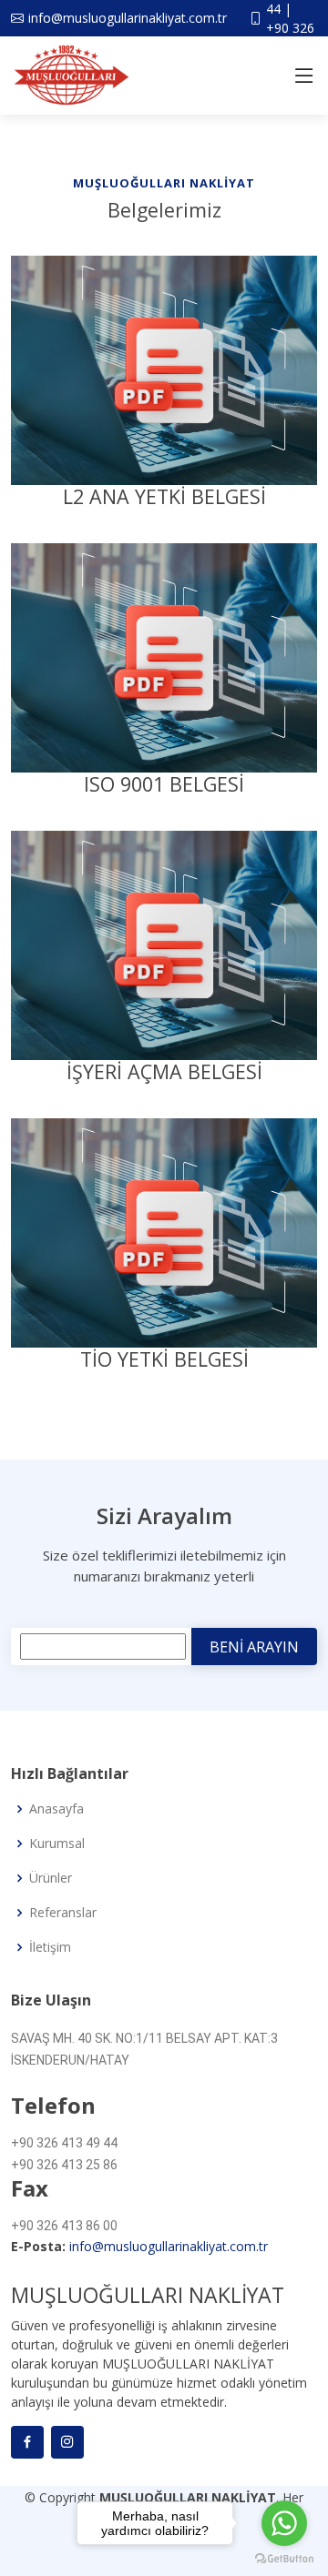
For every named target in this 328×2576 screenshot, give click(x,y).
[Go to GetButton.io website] (284, 2558)
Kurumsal (57, 1844)
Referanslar (63, 1913)
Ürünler (51, 1878)
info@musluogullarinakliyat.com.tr (169, 2246)
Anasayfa (56, 1809)
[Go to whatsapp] (284, 2523)
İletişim (50, 1947)
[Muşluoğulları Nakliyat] (164, 369)
